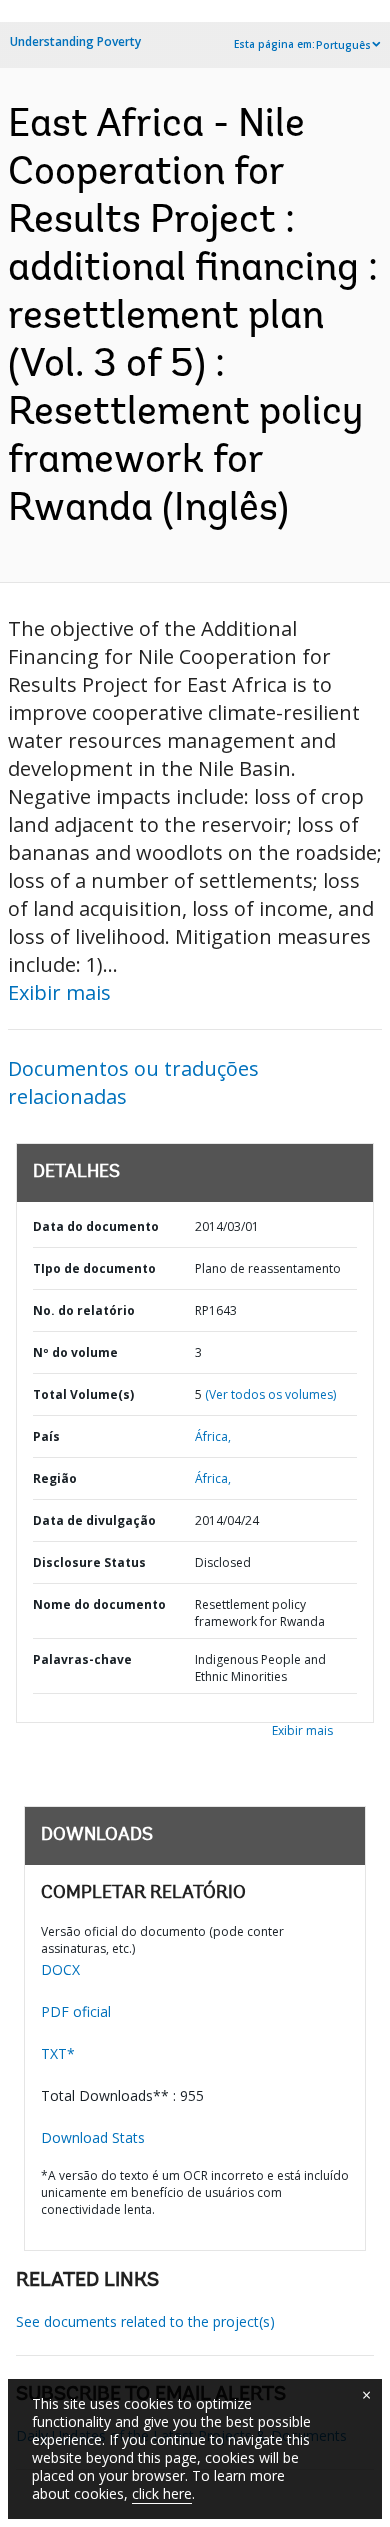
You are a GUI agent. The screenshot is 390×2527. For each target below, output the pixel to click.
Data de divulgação (94, 1520)
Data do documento (96, 1226)
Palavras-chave (82, 1659)
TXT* (58, 2053)
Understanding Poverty (75, 41)
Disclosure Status (89, 1562)
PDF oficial (76, 2011)
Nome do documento (99, 1604)
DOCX (60, 1969)
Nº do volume (75, 1352)
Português (343, 45)
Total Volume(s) (83, 1394)
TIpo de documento (94, 1268)
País (46, 1436)
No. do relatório (84, 1310)
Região (55, 1478)
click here (162, 2493)
